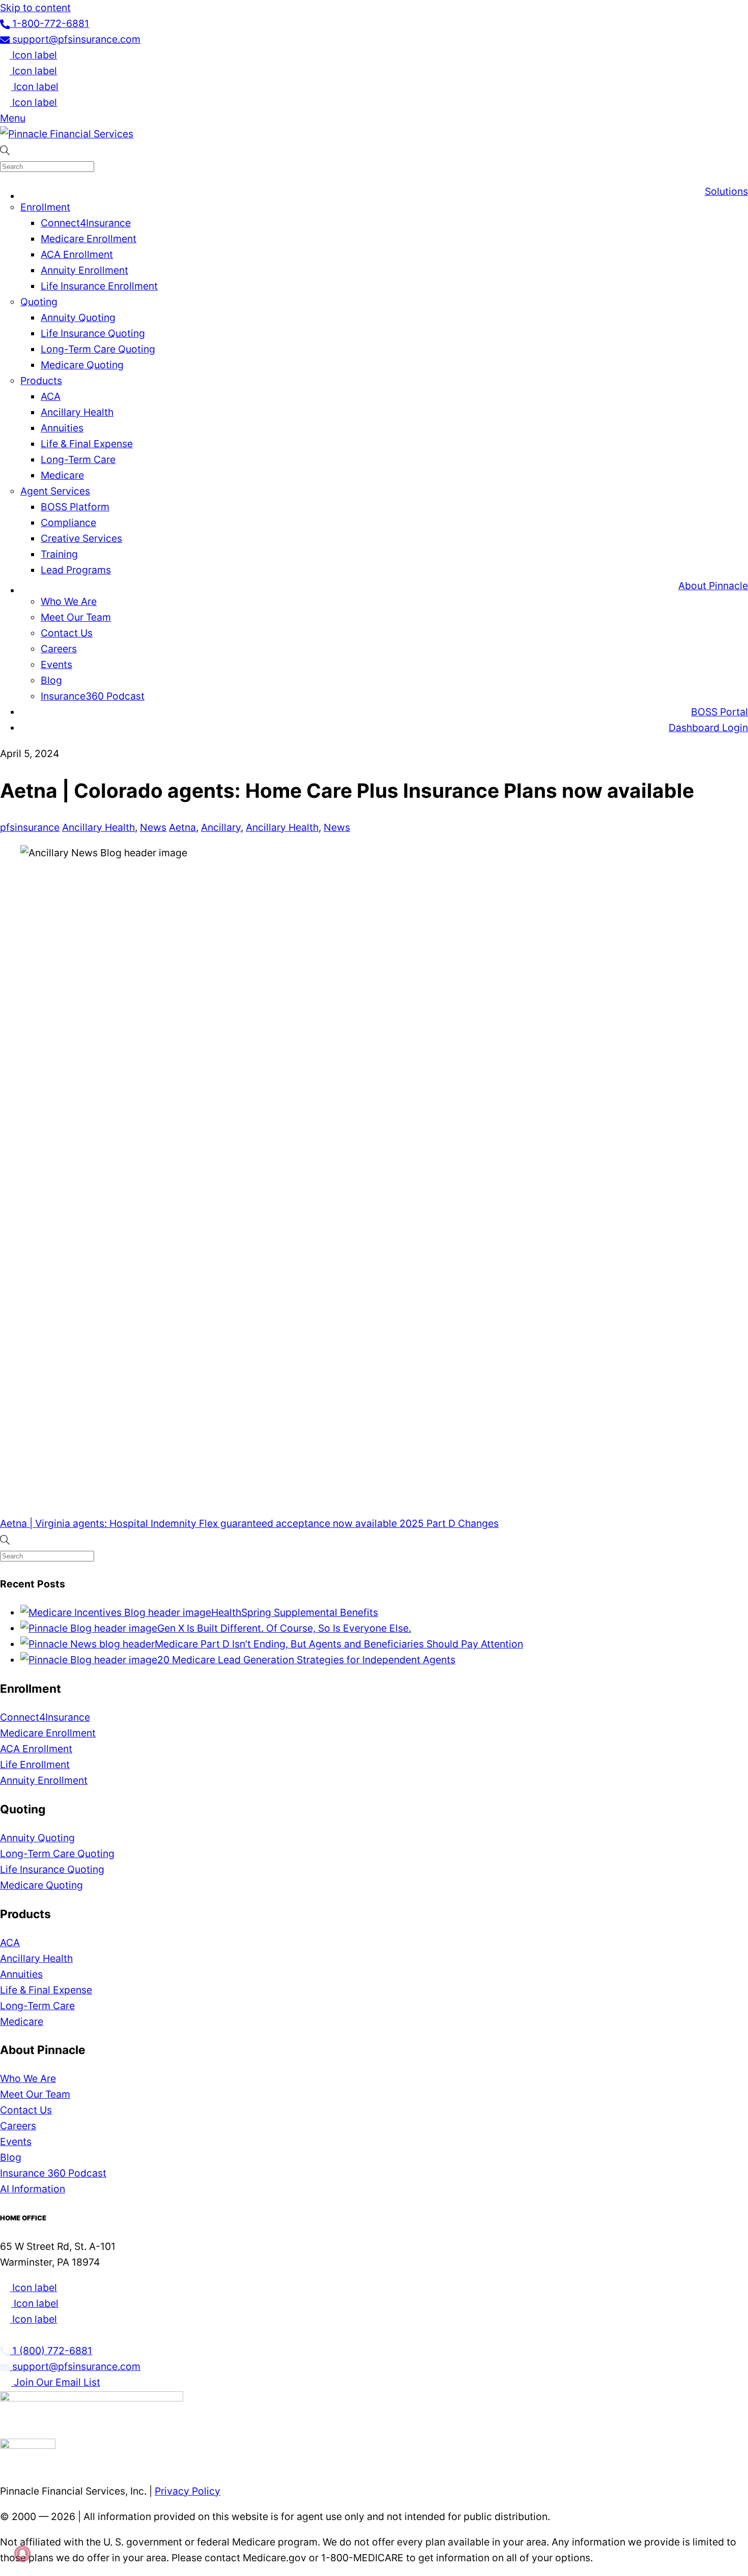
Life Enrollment (35, 1764)
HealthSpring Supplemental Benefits (295, 1612)
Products (41, 381)
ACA (51, 396)
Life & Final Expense (87, 444)
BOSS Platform (75, 507)
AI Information (33, 2189)
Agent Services (55, 491)
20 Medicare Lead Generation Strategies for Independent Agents (306, 1660)
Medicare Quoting (82, 365)
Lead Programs (76, 570)
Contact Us (67, 633)
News (153, 827)
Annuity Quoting (78, 317)
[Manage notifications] (22, 2554)
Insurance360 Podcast (93, 696)
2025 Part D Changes (448, 1523)
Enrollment (45, 207)
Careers (59, 649)
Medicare (62, 475)
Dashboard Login (708, 728)
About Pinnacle (713, 586)
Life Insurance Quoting (93, 333)
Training (59, 554)
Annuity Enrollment (84, 270)
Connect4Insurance (86, 223)
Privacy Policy (188, 2491)
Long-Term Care (78, 459)
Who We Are (69, 601)
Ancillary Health (77, 412)
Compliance (68, 523)
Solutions (726, 191)
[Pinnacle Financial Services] (67, 134)
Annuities (62, 428)
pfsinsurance (30, 827)
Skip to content (35, 8)
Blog (51, 680)
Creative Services (81, 538)
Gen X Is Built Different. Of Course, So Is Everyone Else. (284, 1628)
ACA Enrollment (77, 254)
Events (56, 664)
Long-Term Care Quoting (98, 349)
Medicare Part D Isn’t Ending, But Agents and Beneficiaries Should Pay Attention (339, 1644)
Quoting (39, 302)
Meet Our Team (76, 617)
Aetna (182, 827)
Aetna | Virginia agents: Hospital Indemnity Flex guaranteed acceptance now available (198, 1523)
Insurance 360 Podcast (53, 2173)
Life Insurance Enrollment (99, 286)
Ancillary (221, 827)
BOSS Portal (720, 712)
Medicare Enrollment (89, 239)
